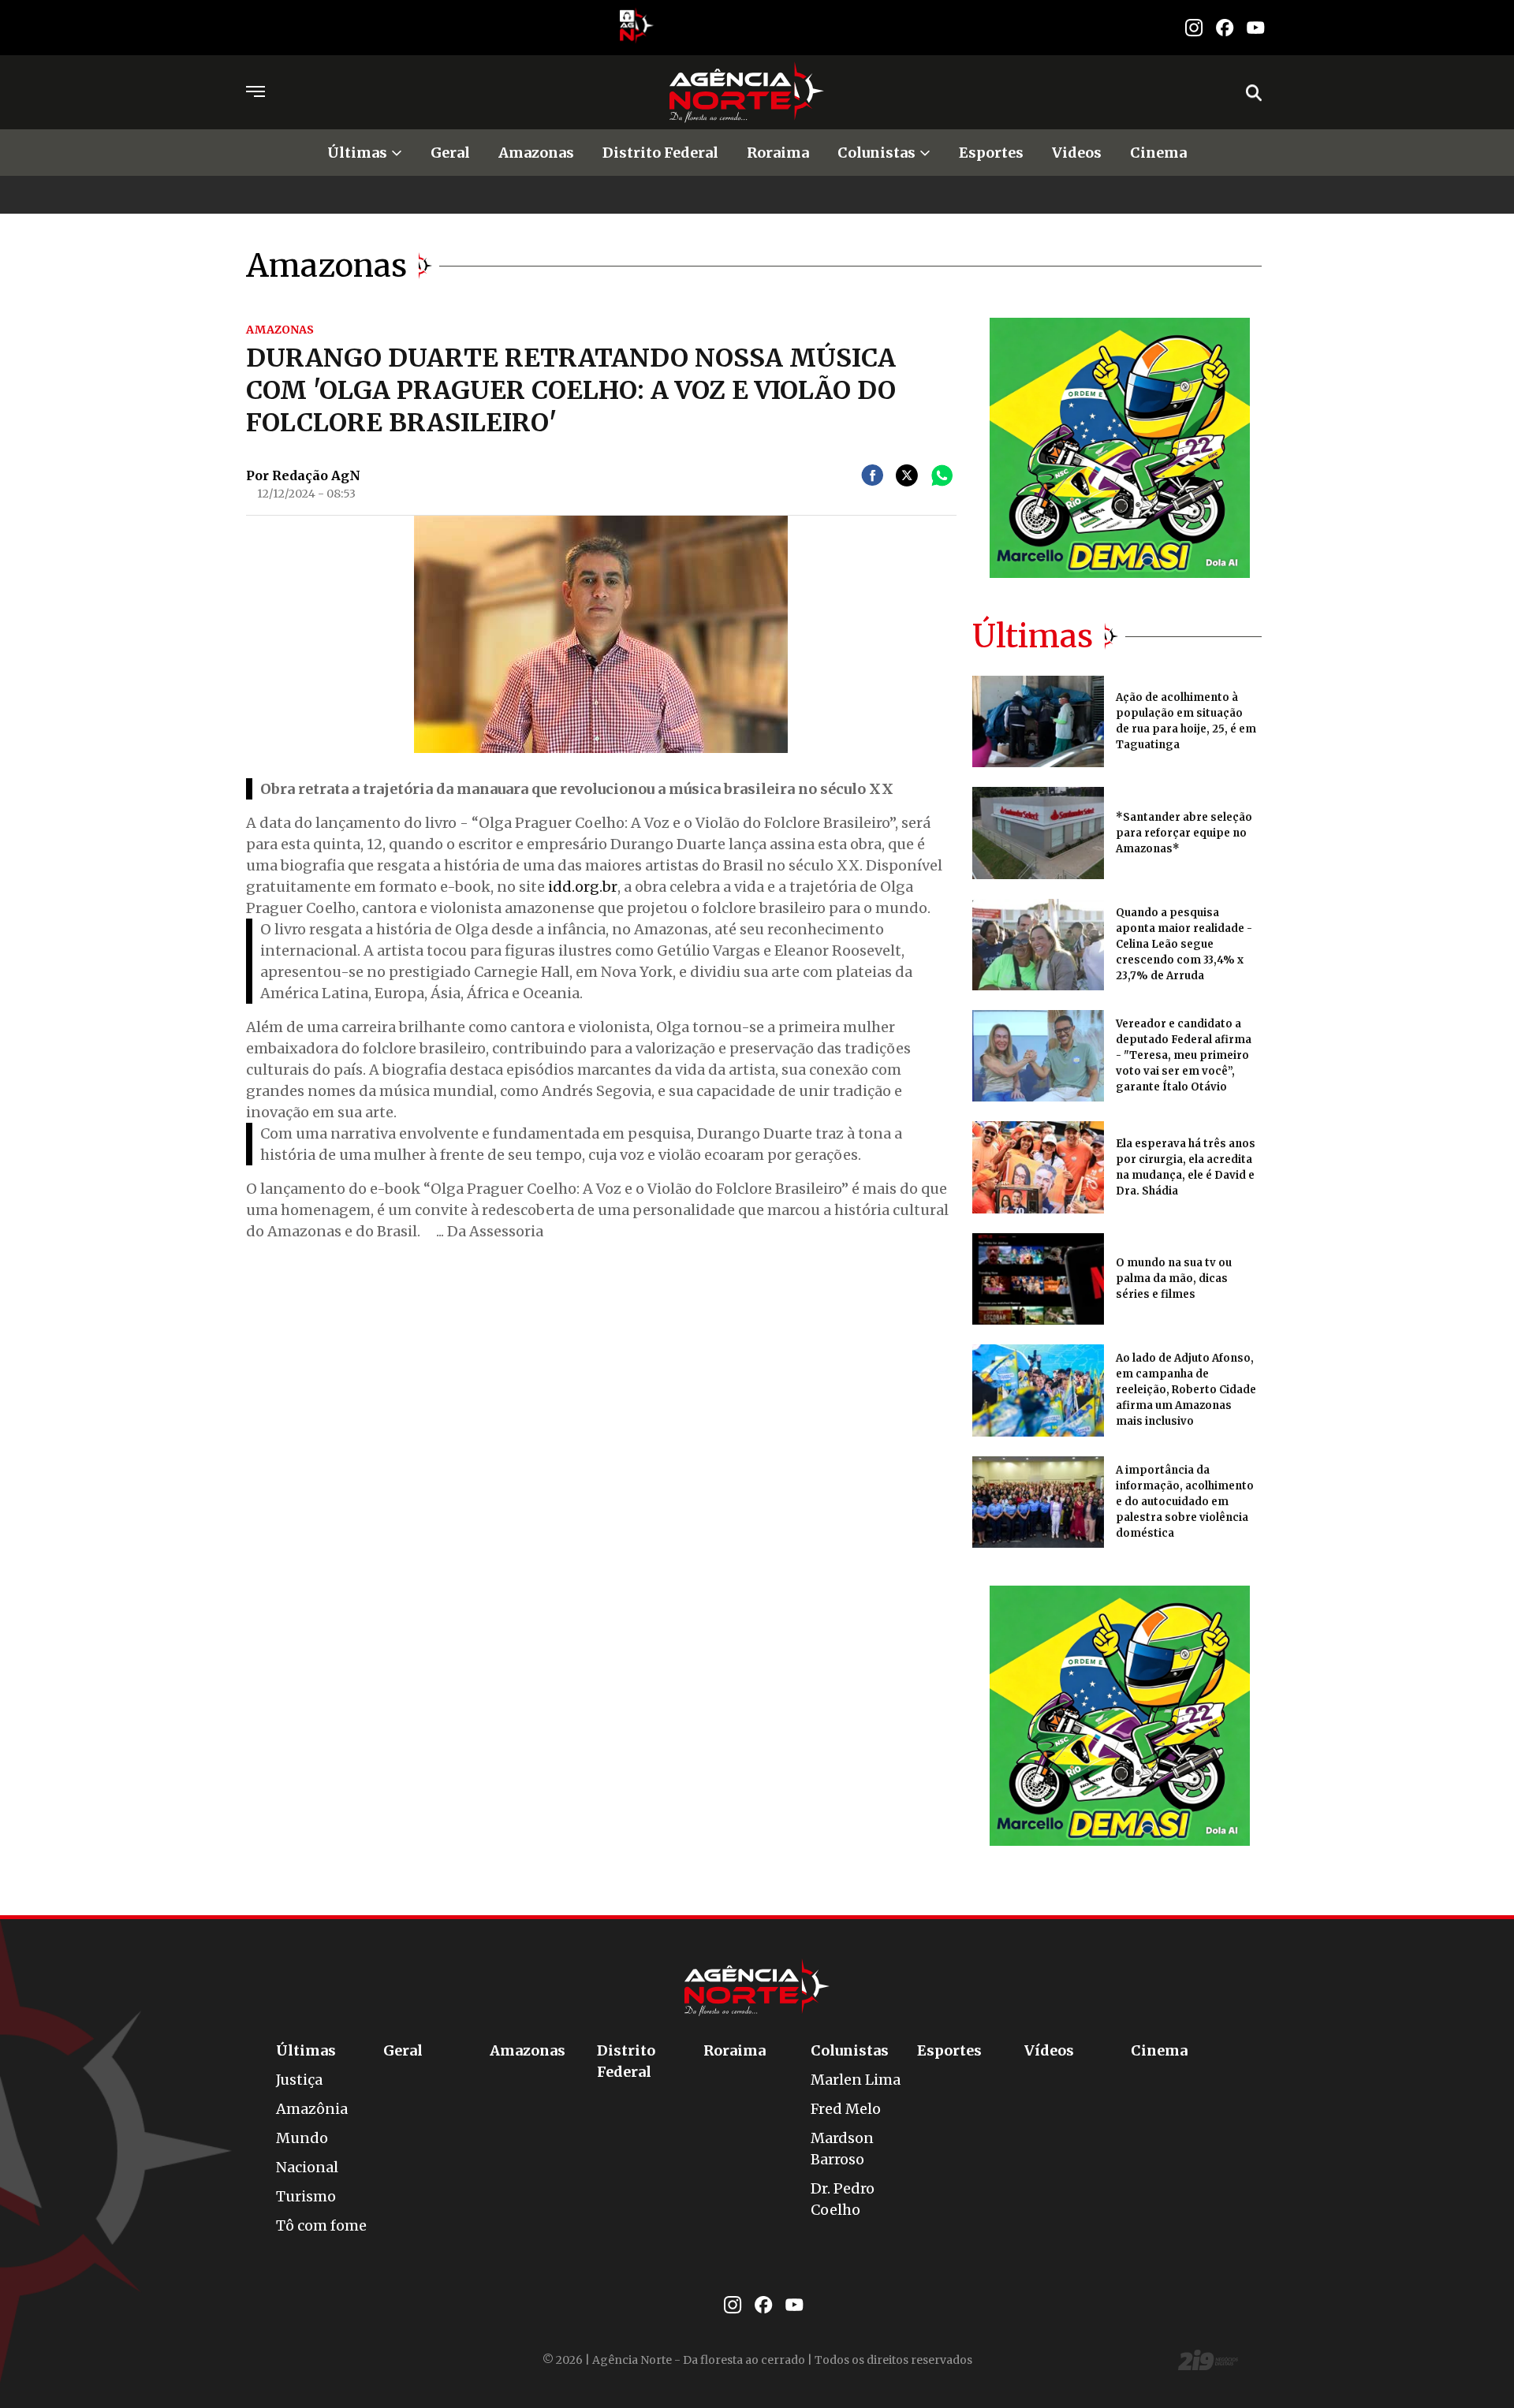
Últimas (357, 153)
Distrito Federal (660, 153)
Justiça (299, 2080)
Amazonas (536, 153)
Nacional (307, 2167)
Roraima (778, 153)
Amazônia (312, 2109)
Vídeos (1049, 2050)
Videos (1077, 153)
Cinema (1158, 153)
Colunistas (876, 153)
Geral (450, 153)
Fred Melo (846, 2109)
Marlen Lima (856, 2080)
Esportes (991, 153)
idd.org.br (583, 887)
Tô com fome (321, 2225)
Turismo (306, 2196)
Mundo (302, 2138)
